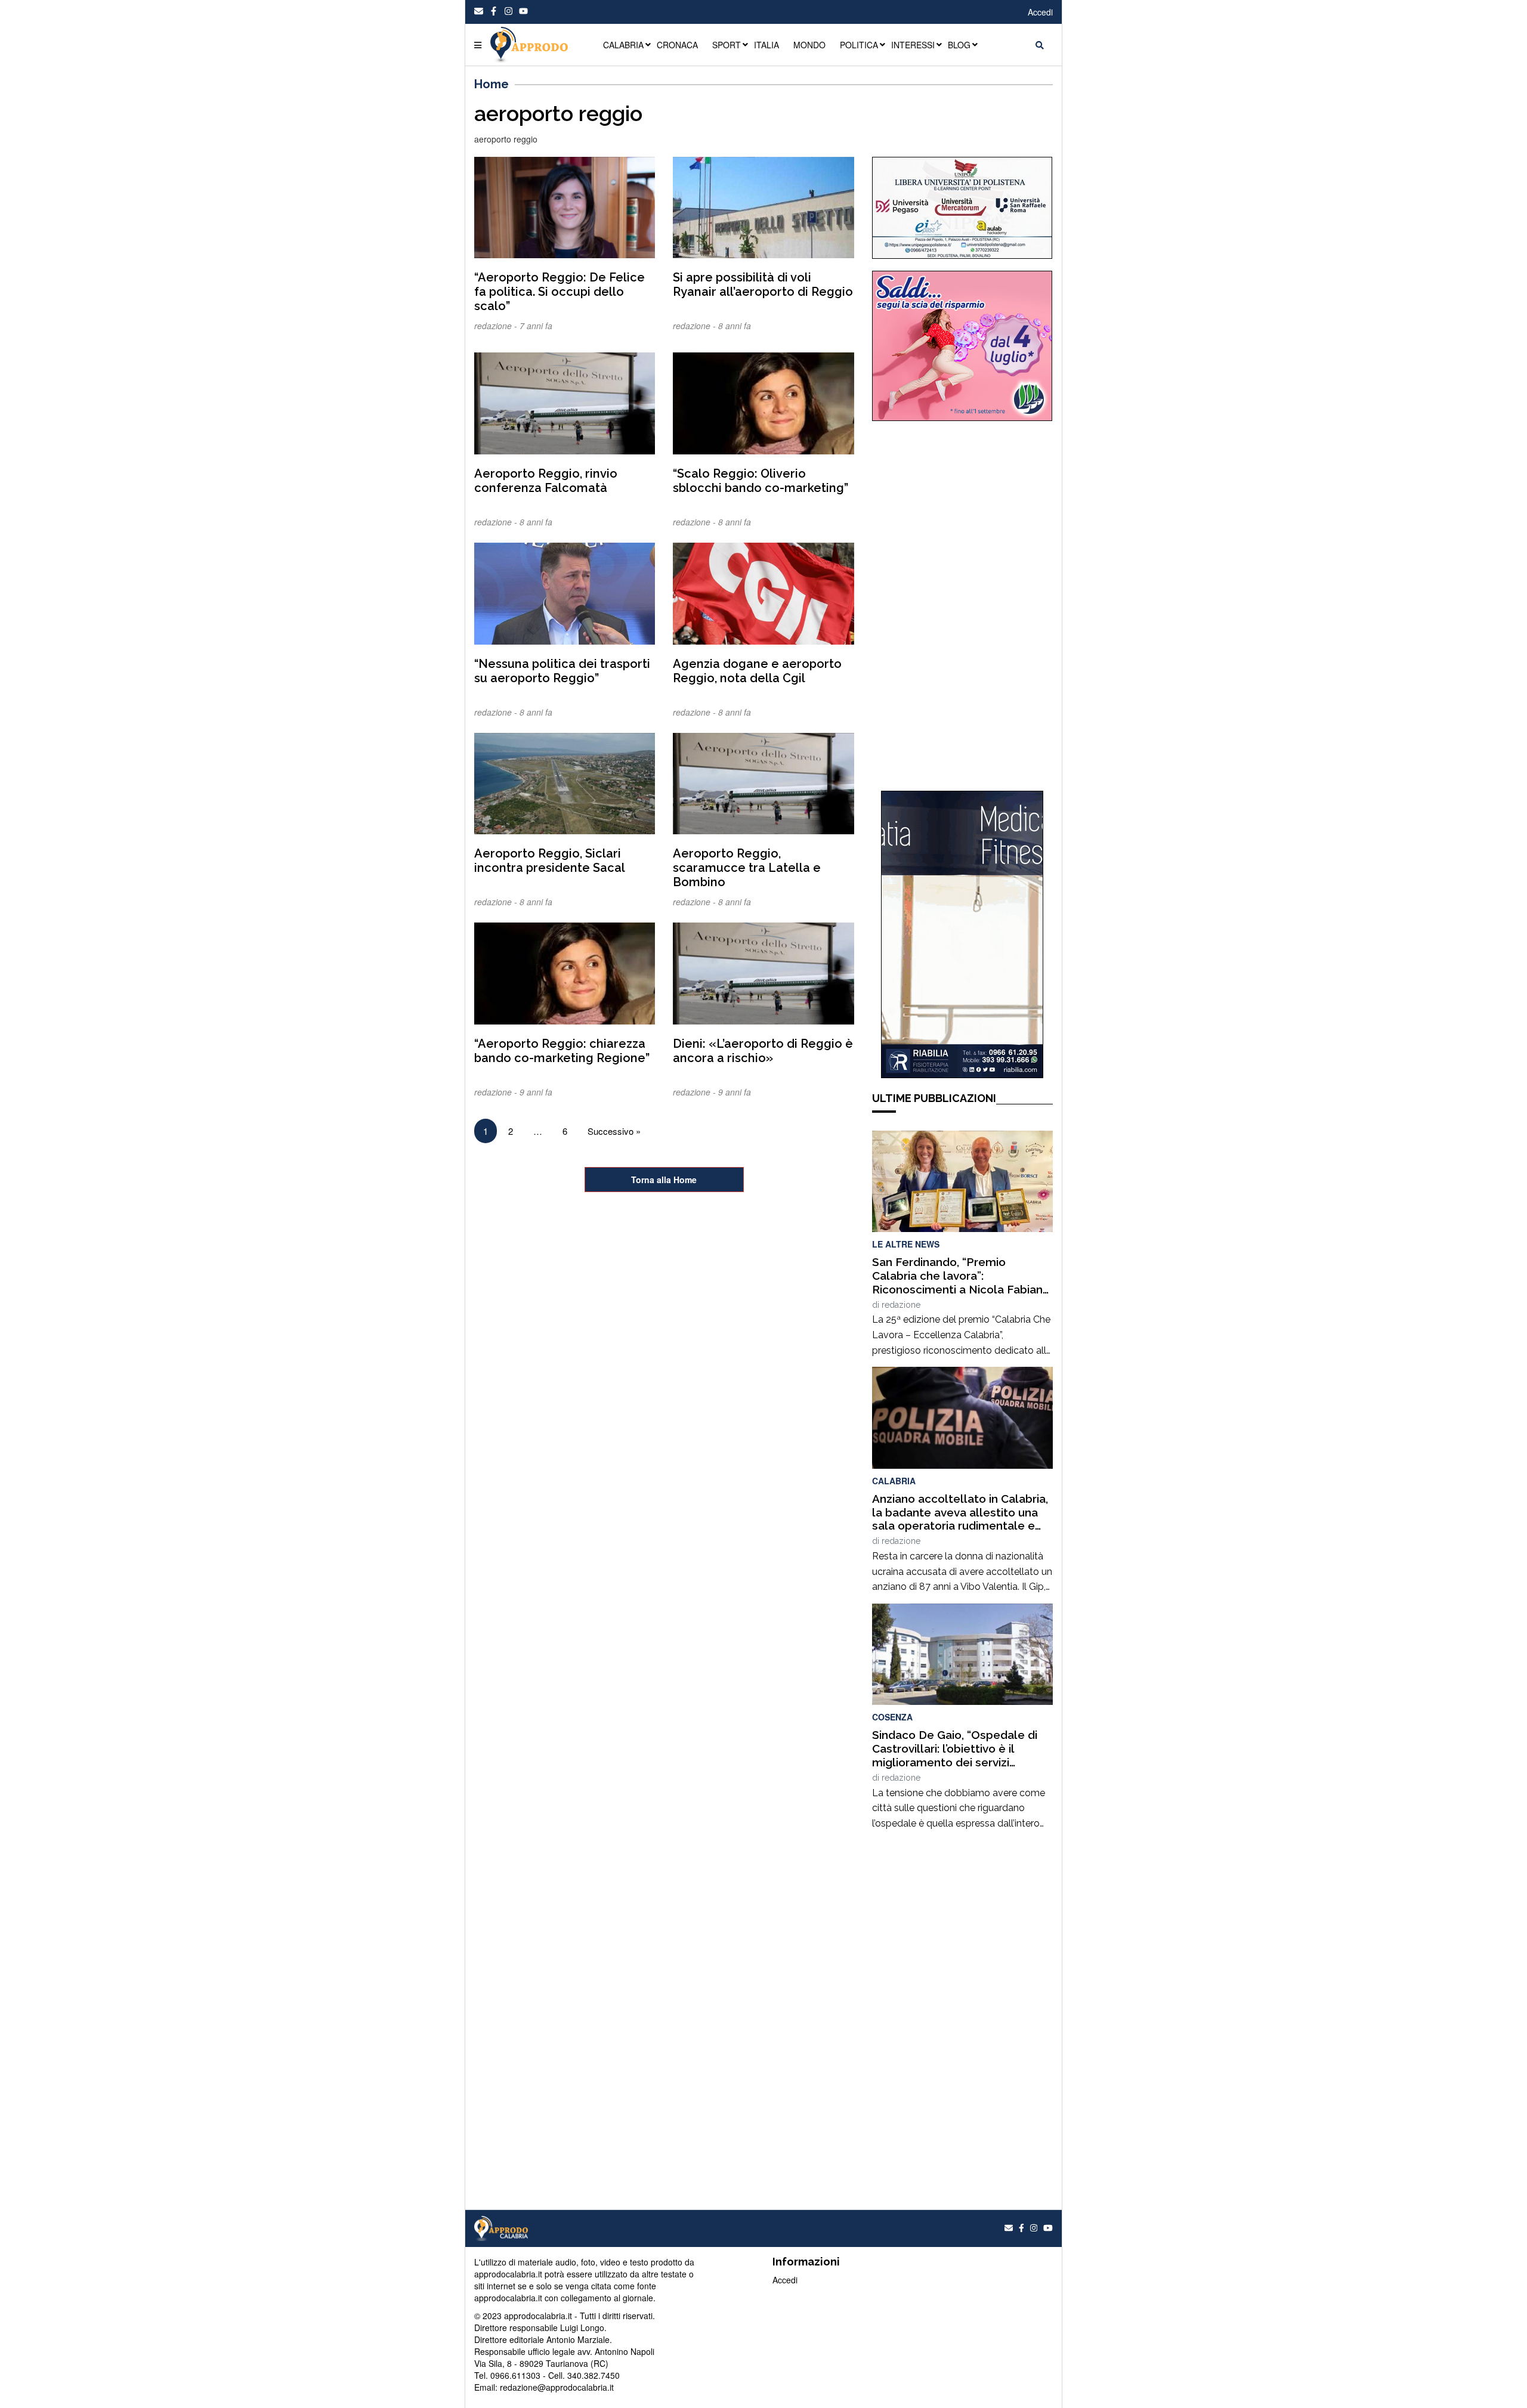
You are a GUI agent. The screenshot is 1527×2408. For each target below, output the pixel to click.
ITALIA (766, 45)
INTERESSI (913, 45)
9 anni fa (536, 1092)
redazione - (497, 326)
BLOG (959, 45)
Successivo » (614, 1131)
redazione (901, 1305)
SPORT (727, 45)
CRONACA (677, 45)
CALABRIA (623, 45)
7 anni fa (536, 326)
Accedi (1040, 12)
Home (492, 84)
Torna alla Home (664, 1180)
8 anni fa (735, 326)
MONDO (809, 45)
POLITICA (859, 45)
